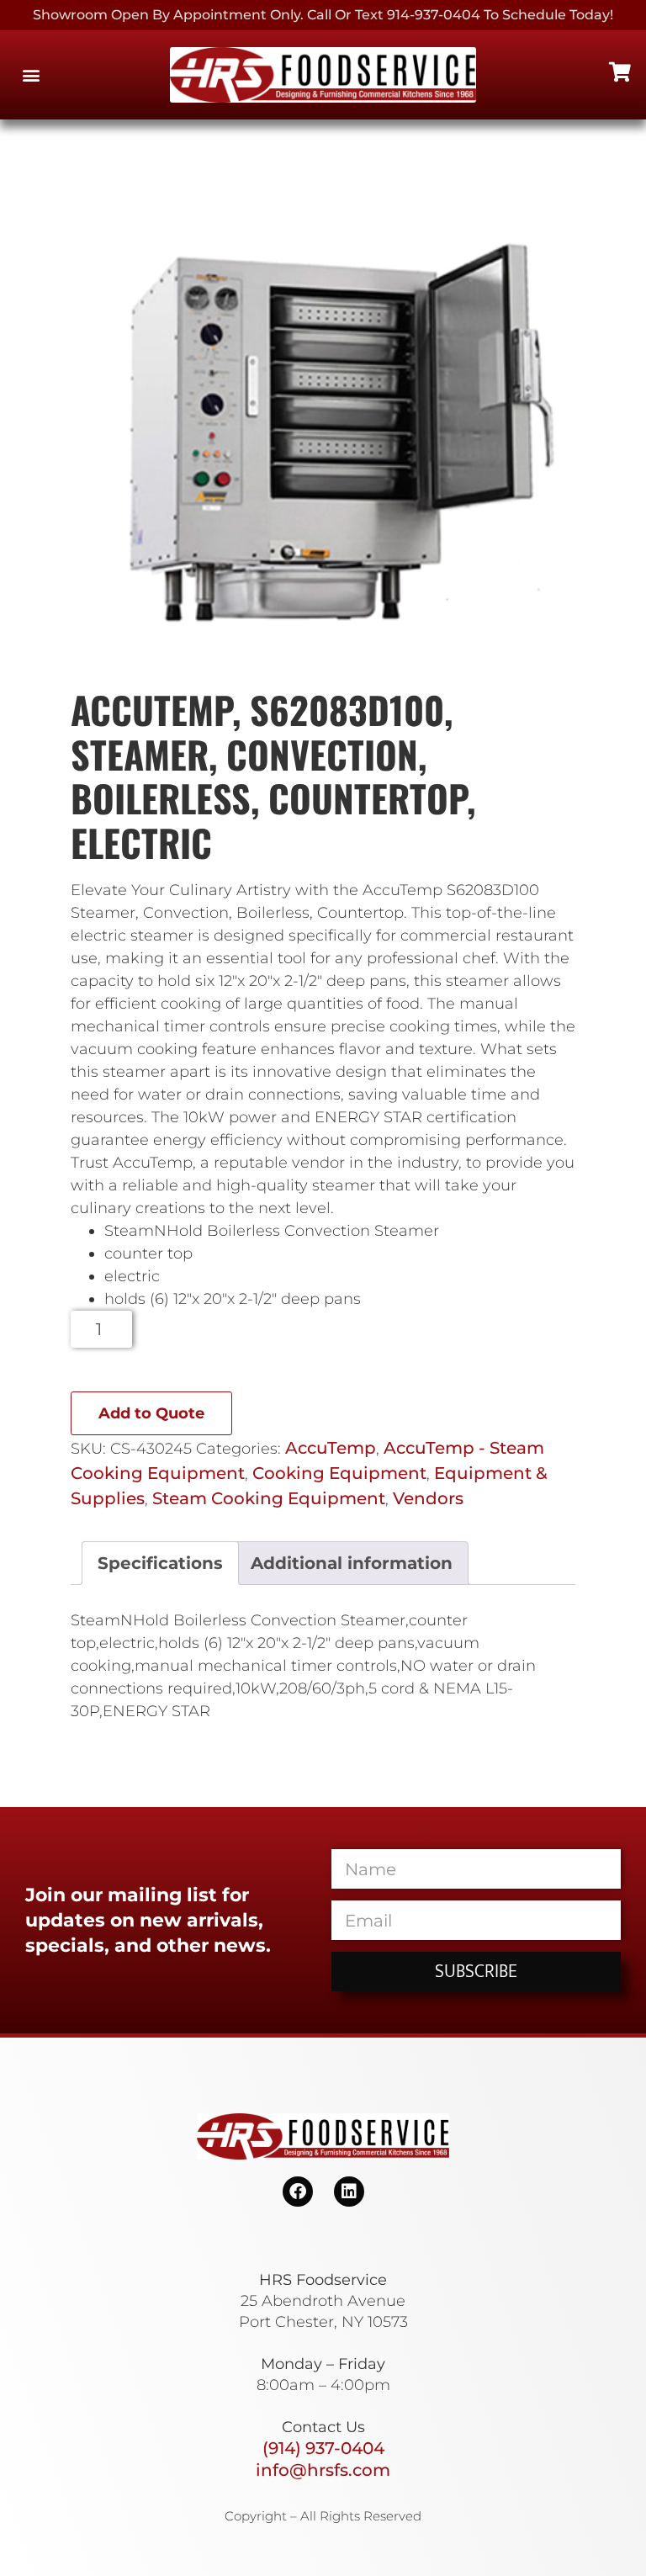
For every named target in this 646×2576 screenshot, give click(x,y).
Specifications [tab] (160, 1563)
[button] (31, 75)
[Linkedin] (349, 2192)
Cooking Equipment (339, 1473)
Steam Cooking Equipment (269, 1498)
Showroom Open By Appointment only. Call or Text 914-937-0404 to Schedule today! (323, 15)
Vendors (428, 1498)
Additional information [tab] (352, 1563)
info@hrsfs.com (323, 2470)
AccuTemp (331, 1448)
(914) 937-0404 (323, 2448)
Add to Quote (151, 1413)
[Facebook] (298, 2192)
